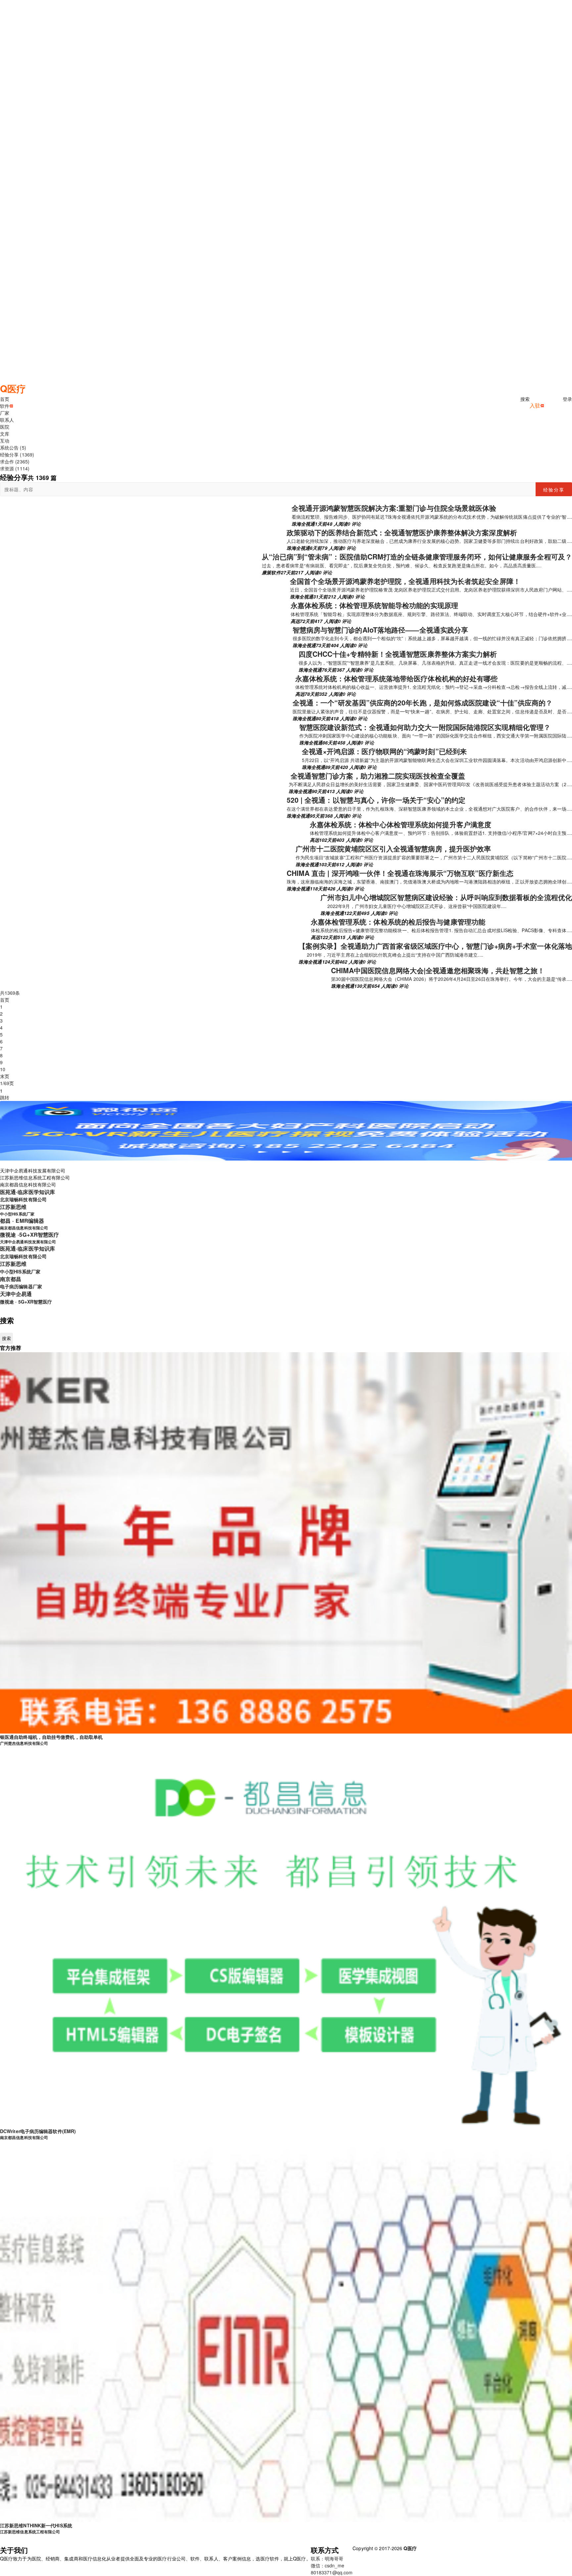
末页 (5, 1076)
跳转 (5, 1097)
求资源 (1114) (15, 468)
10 (3, 1069)
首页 (5, 1000)
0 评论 (354, 524)
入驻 (535, 405)
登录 (567, 399)
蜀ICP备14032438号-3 (441, 2548)
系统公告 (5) (13, 448)
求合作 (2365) (15, 461)
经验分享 (554, 490)
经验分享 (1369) (17, 454)
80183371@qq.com (332, 2572)
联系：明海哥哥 (327, 2558)
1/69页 (7, 1083)
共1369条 (10, 993)
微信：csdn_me (328, 2565)
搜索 (525, 399)
